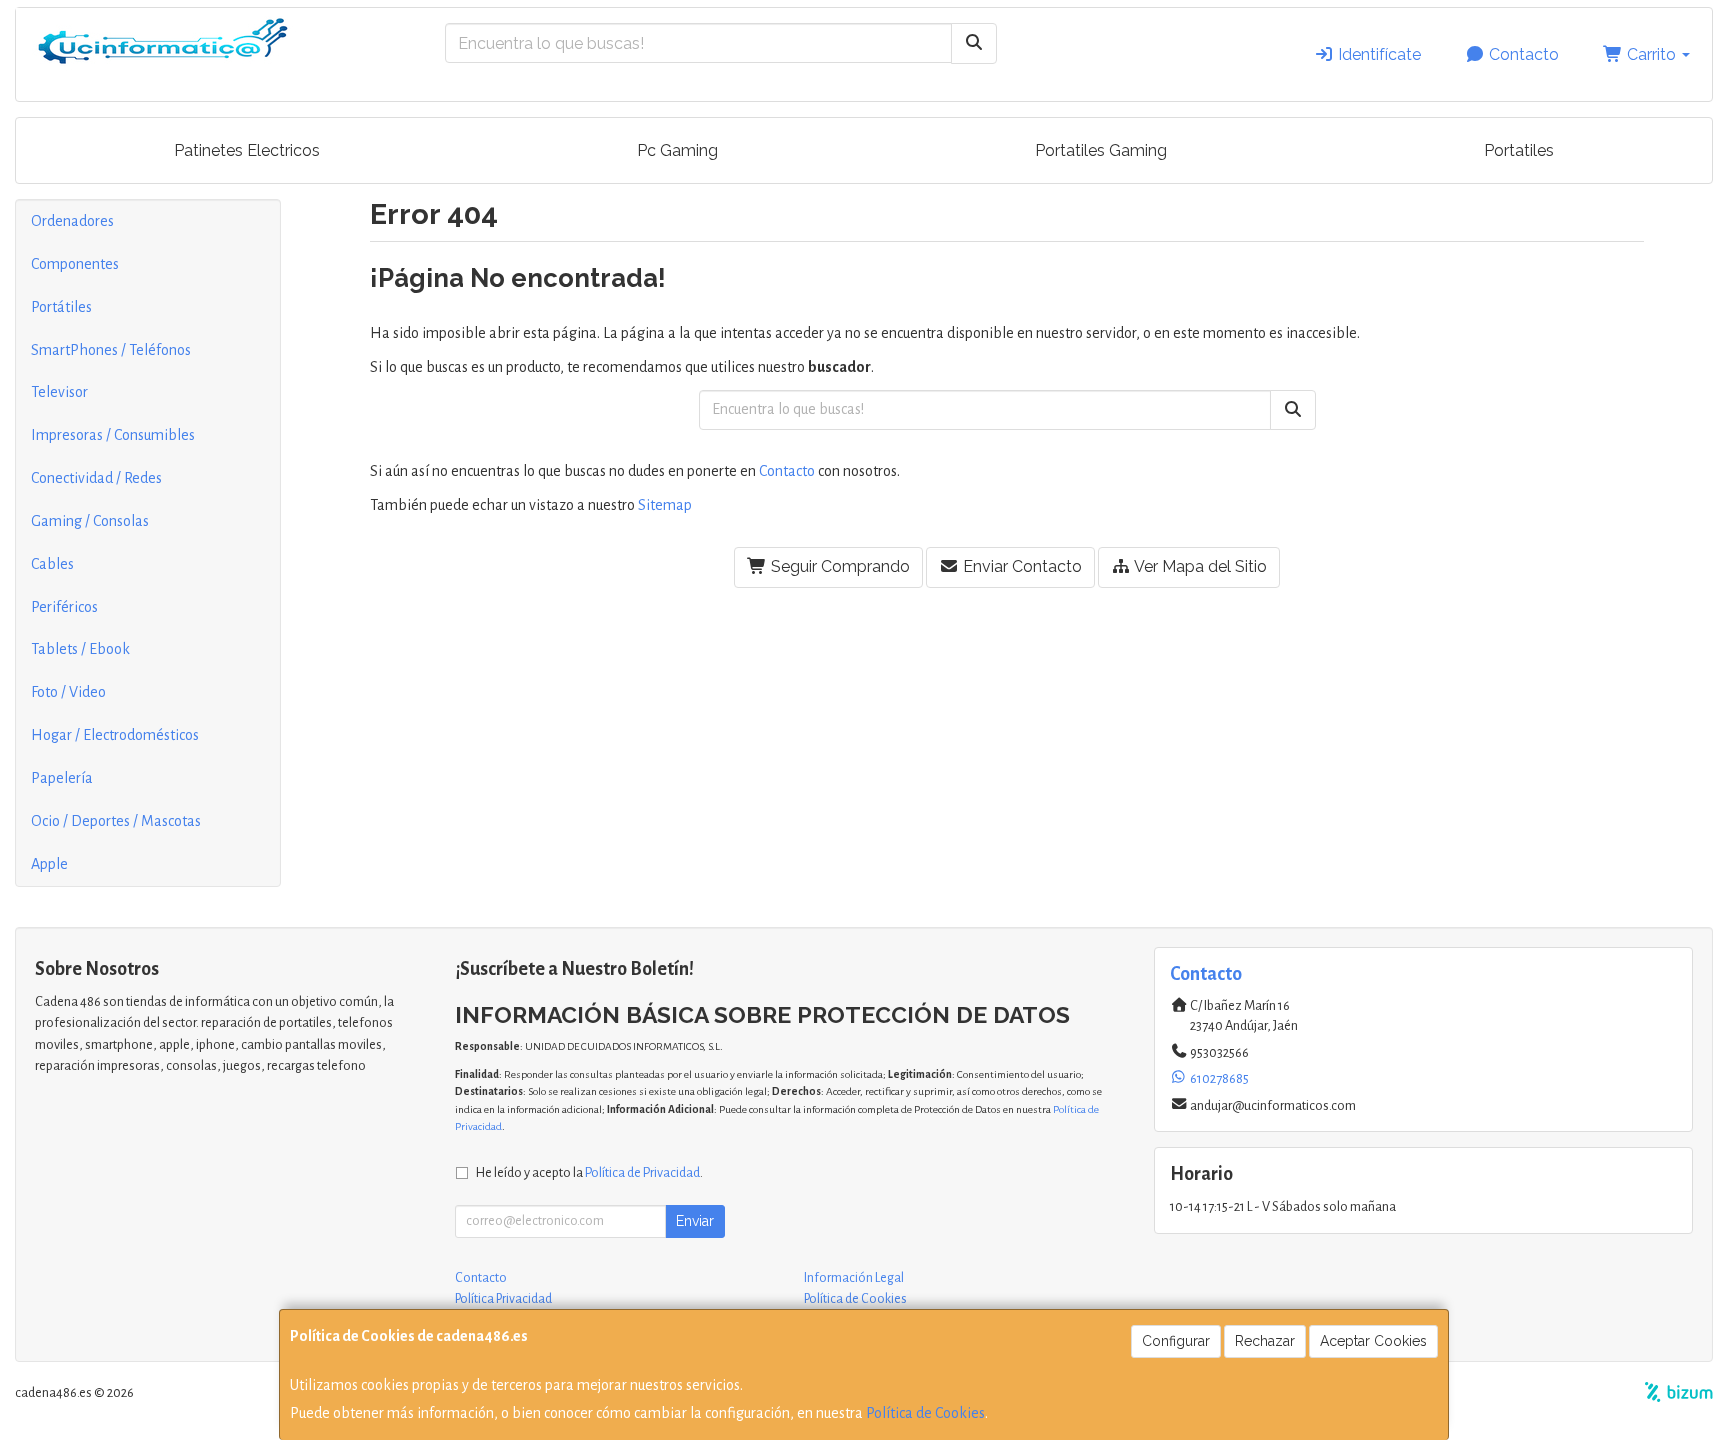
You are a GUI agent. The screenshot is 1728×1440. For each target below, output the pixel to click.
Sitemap (665, 505)
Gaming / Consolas (90, 521)
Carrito (1651, 54)
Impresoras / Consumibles (113, 435)
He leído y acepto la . (589, 1172)
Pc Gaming (677, 150)
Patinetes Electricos (247, 150)
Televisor (59, 392)
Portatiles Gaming (1101, 150)
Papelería (62, 778)
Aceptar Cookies (1373, 1341)
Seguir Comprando (838, 566)
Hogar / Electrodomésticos (115, 735)
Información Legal (854, 1278)
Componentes (75, 264)
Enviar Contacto (1020, 566)
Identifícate (1377, 54)
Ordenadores (72, 221)
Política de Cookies (925, 1413)
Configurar (1176, 1341)
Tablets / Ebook (80, 649)
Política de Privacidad (642, 1172)
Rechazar (1265, 1341)
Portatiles (1519, 150)
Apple (49, 864)
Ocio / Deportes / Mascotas (116, 821)
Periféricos (64, 607)
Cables (52, 564)
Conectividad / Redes (96, 478)
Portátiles (61, 307)
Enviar (695, 1221)
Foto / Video (68, 692)
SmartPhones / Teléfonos (111, 350)
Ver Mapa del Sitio (1199, 566)
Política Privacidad (503, 1299)
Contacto (1522, 54)
